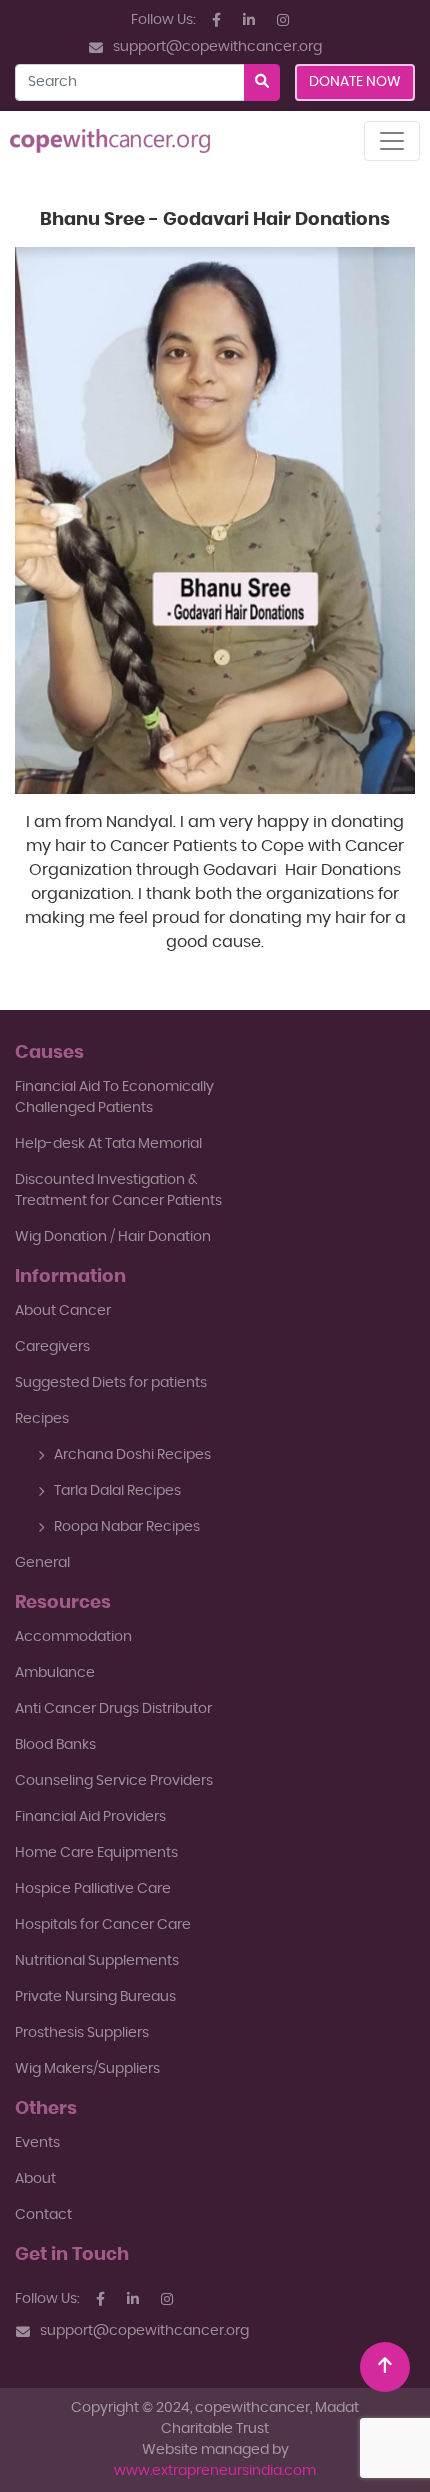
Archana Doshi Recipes (132, 1455)
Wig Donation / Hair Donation (113, 1237)
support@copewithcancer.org (217, 47)
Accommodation (73, 1637)
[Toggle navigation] (392, 141)
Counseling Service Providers (114, 1781)
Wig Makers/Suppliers (87, 2069)
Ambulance (55, 1673)
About (35, 2179)
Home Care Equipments (96, 1853)
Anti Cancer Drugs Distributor (113, 1709)
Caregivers (52, 1347)
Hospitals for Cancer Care (103, 1925)
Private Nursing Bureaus (95, 1997)
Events (37, 2143)
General (42, 1563)
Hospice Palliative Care (93, 1889)
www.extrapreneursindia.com (215, 2471)
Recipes (42, 1419)
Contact (43, 2215)
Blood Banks (55, 1745)
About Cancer (63, 1311)
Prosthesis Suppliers (82, 2033)
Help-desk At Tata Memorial (108, 1144)
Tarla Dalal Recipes (117, 1491)
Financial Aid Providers (90, 1817)
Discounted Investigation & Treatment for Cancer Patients (118, 1190)
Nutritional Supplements (97, 1961)
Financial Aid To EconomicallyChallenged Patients (114, 1097)
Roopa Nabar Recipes (127, 1527)
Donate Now (355, 82)
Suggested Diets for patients (111, 1383)
